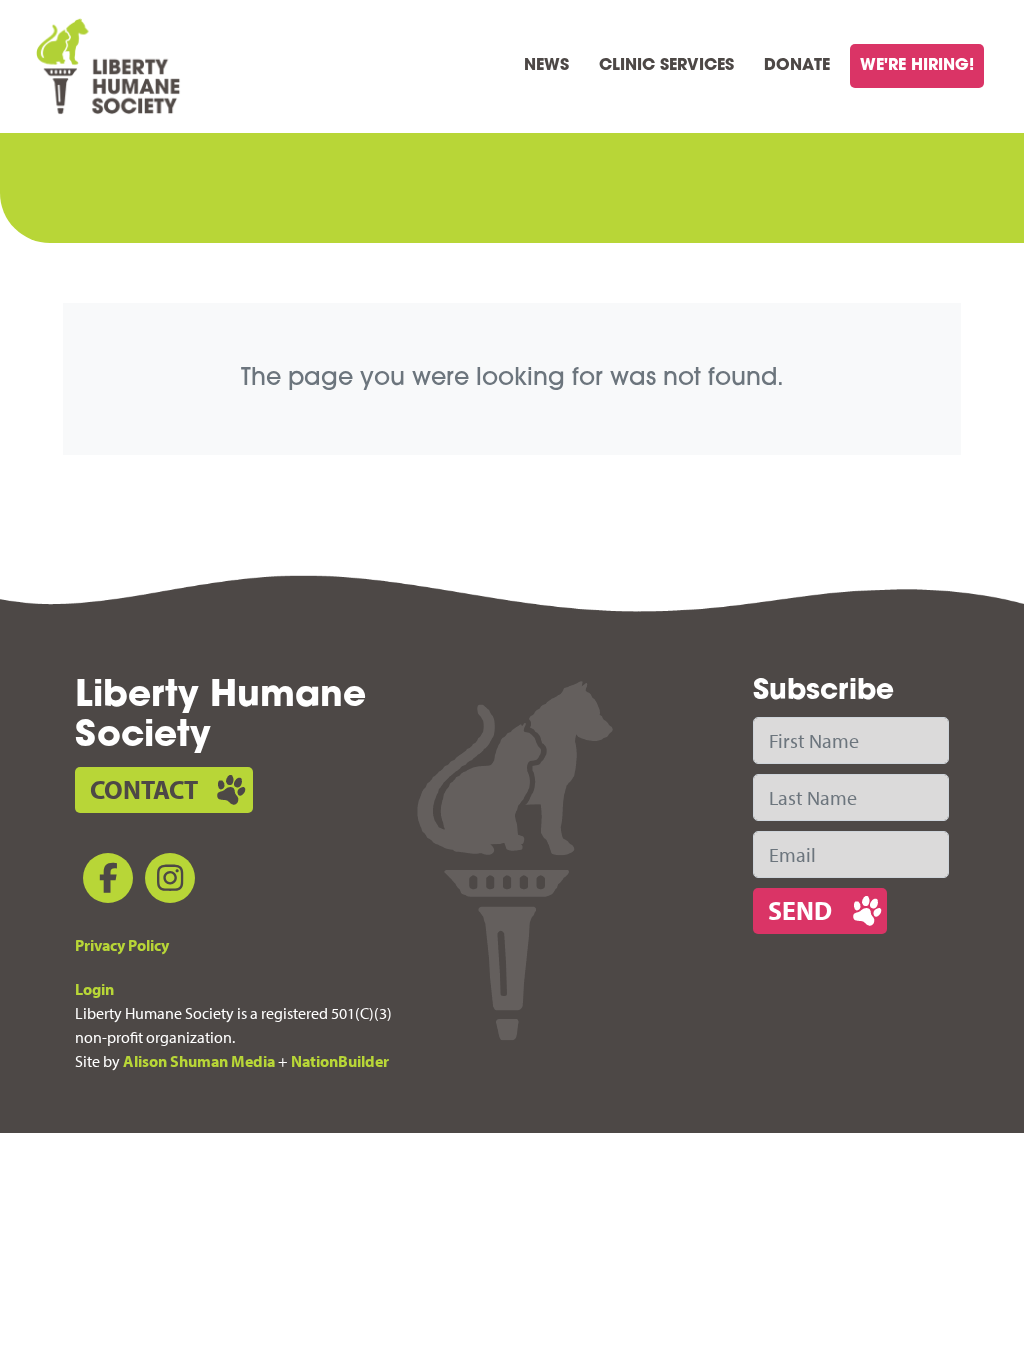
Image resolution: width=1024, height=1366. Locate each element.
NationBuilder (340, 1061)
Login (94, 989)
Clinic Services (666, 66)
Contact (144, 789)
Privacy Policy (122, 945)
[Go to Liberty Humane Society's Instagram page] (166, 881)
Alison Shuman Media (199, 1061)
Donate (797, 66)
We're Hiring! (917, 66)
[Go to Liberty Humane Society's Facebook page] (104, 881)
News (546, 66)
